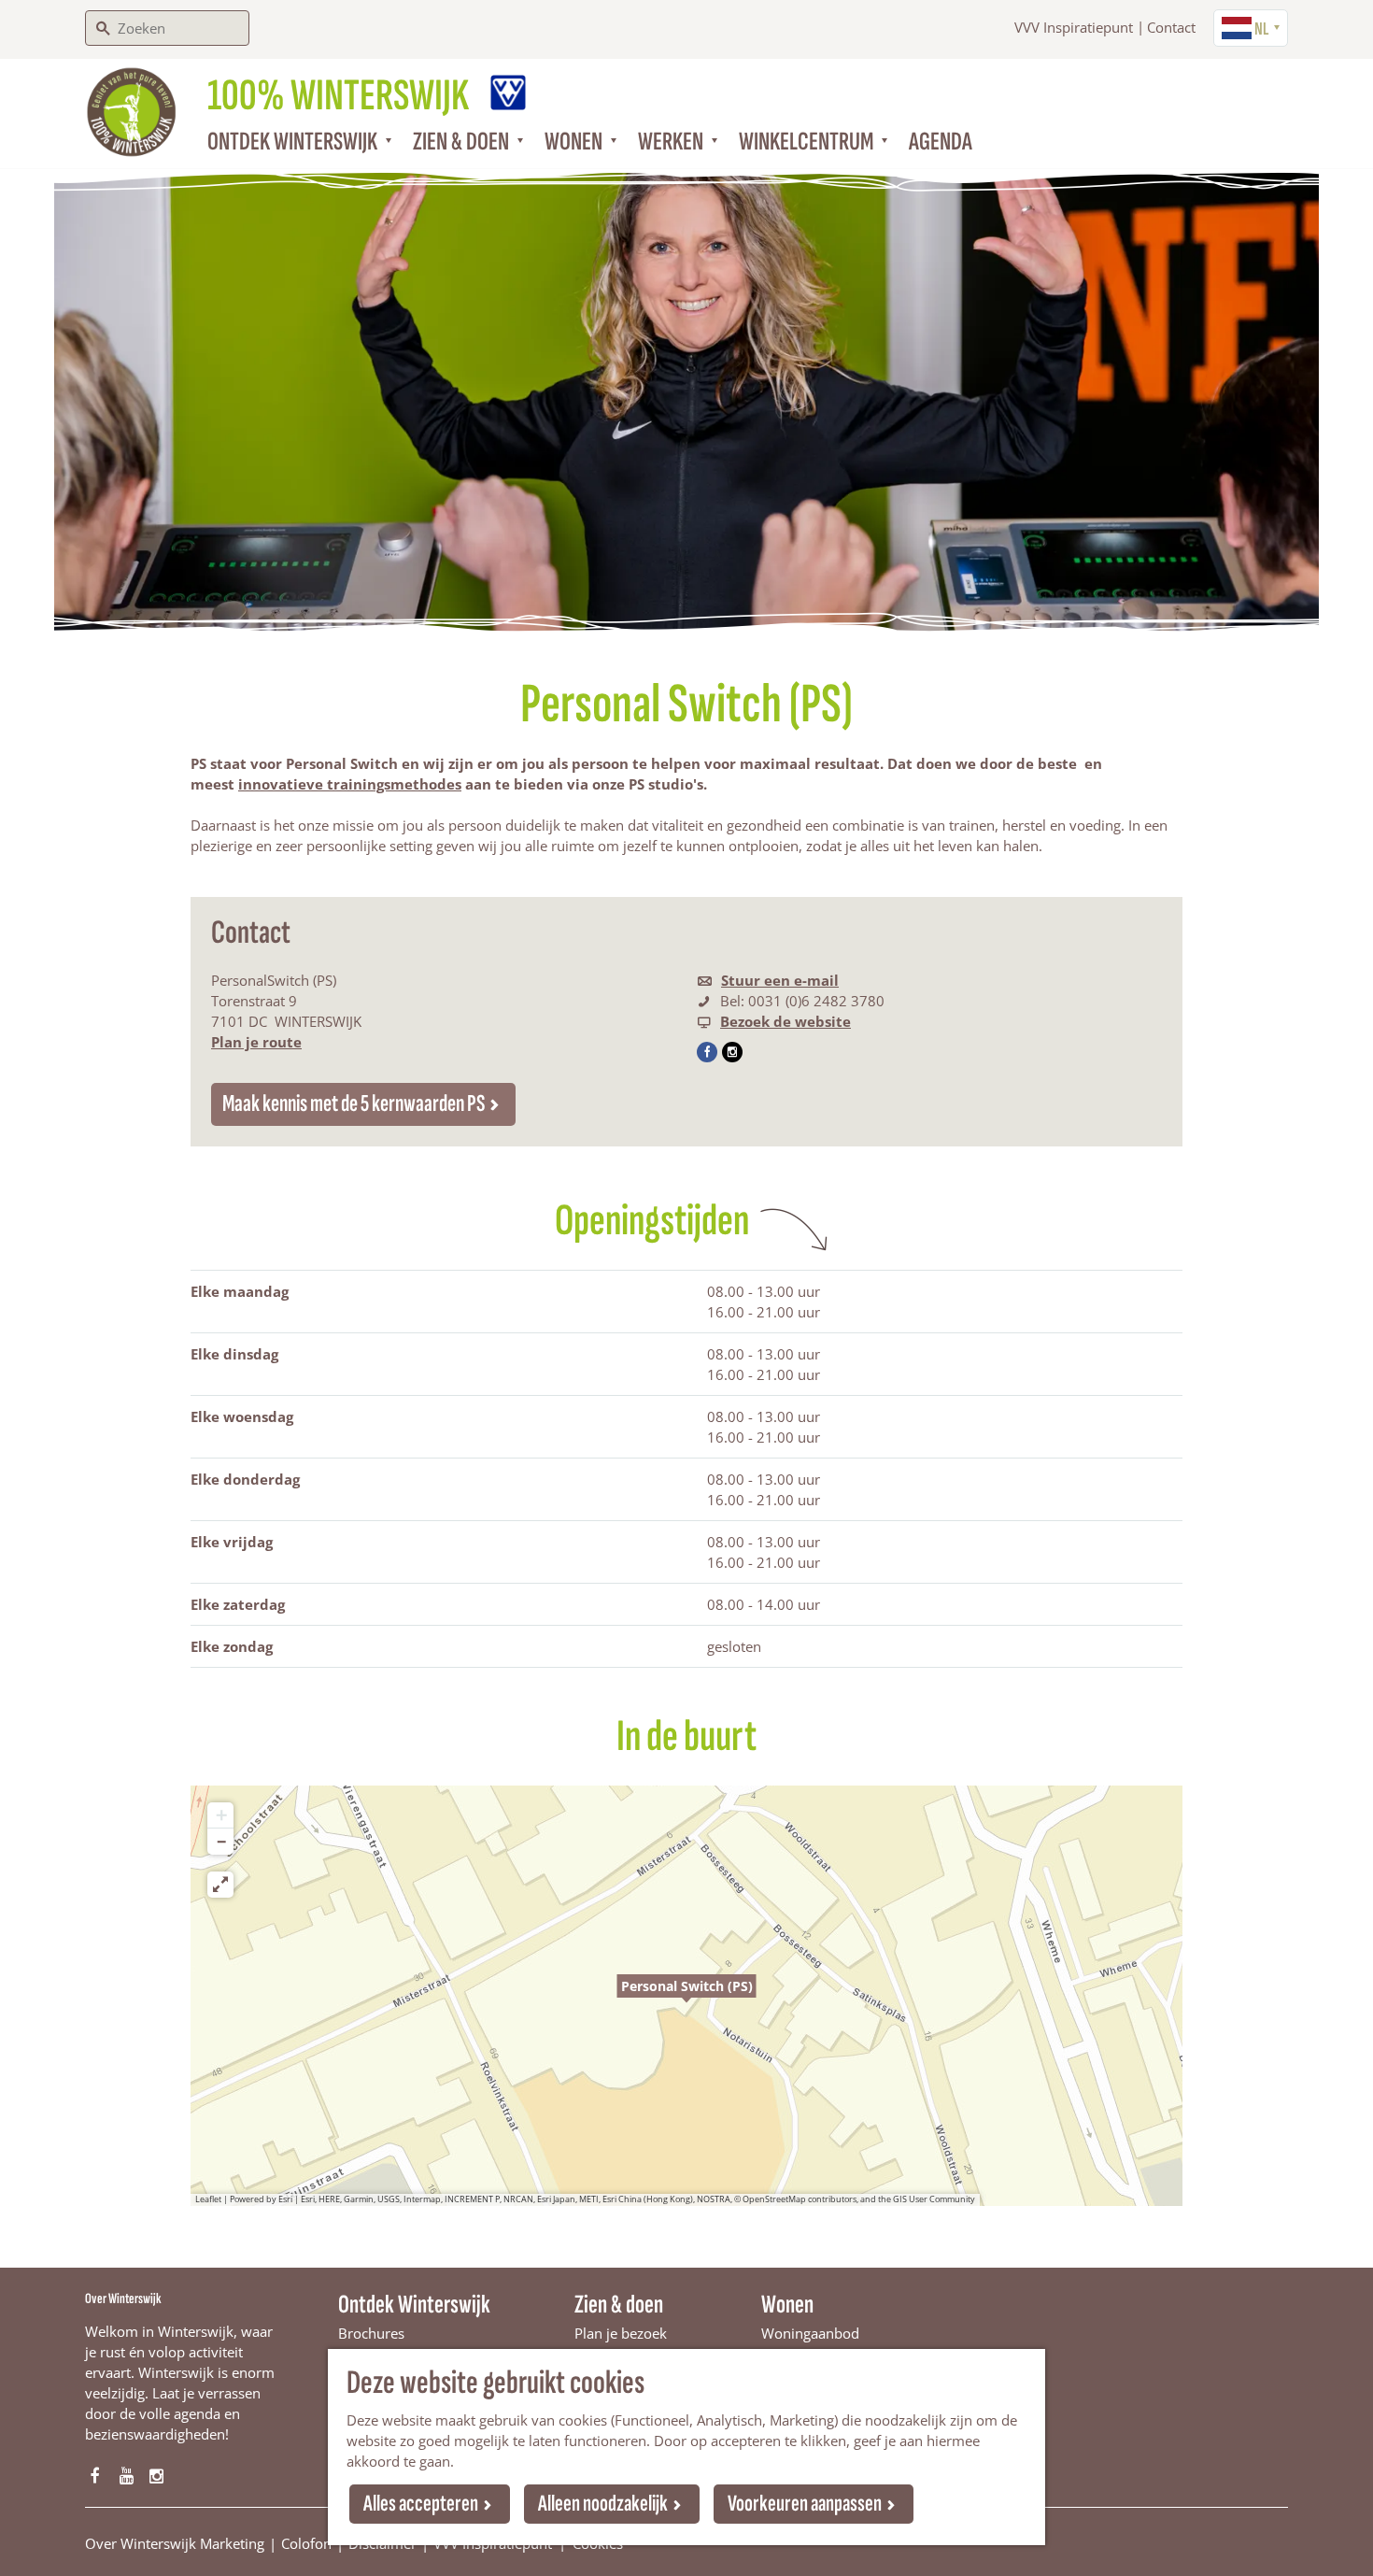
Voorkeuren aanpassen (805, 2504)
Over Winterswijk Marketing (175, 2543)
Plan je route (256, 1042)
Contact (1171, 27)
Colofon (306, 2543)
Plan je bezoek (621, 2333)
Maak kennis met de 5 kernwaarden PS (354, 1104)
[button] (686, 1996)
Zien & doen (619, 2305)
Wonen (787, 2305)
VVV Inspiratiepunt (1074, 27)
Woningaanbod (810, 2333)
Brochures (371, 2333)
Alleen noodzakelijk (603, 2504)
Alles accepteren (421, 2504)
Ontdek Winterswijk (414, 2305)
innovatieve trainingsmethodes (350, 784)
